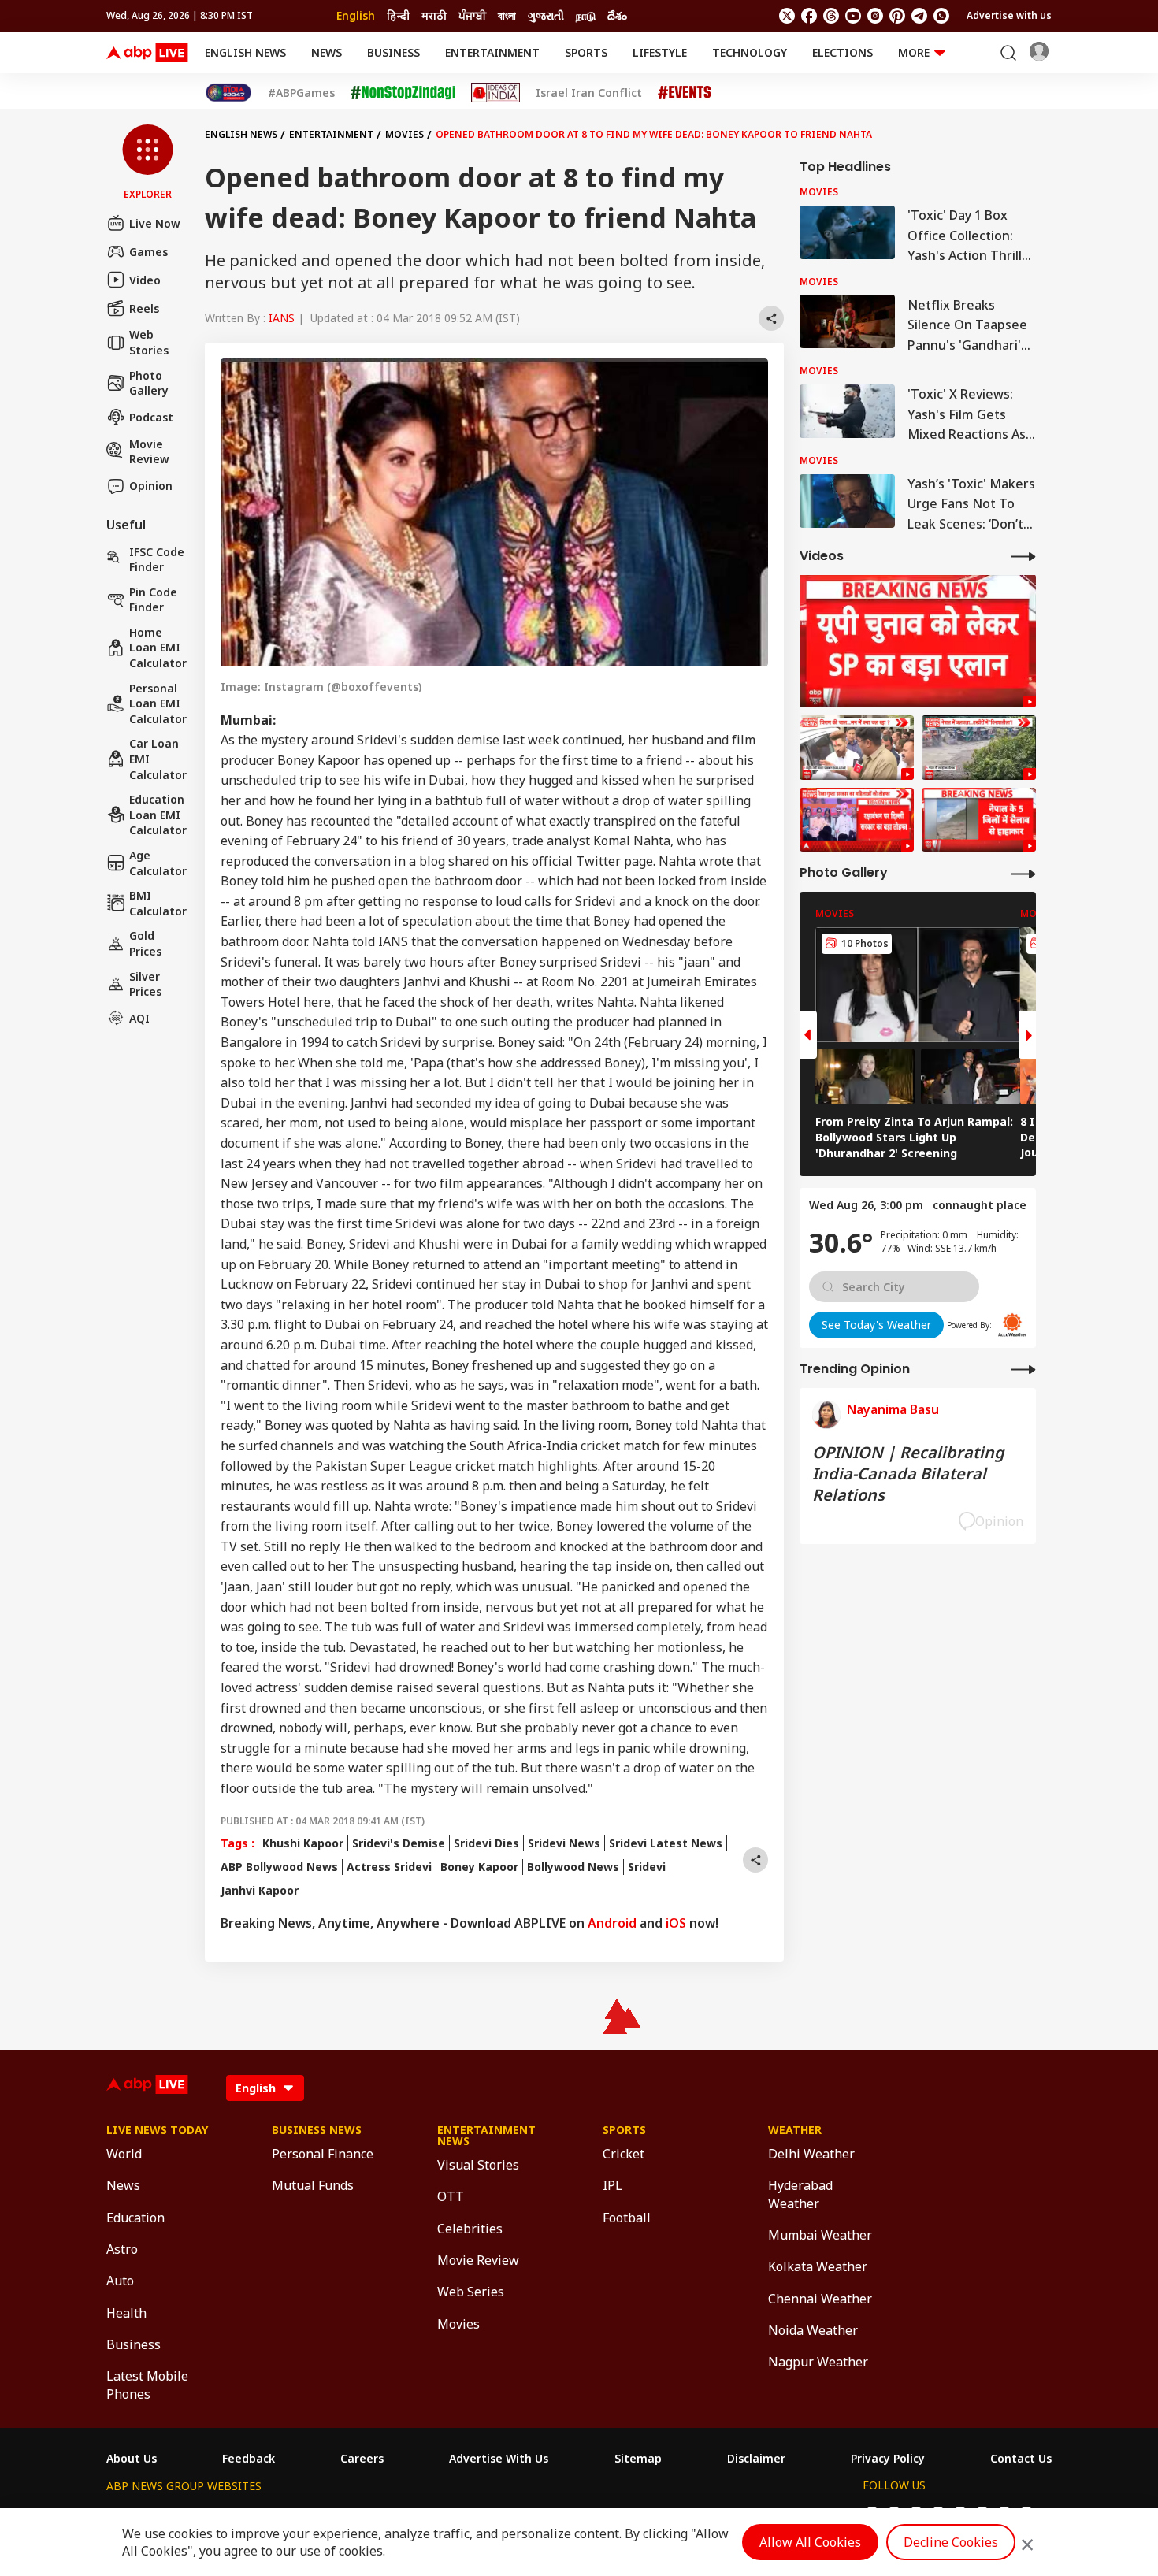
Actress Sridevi (389, 1867)
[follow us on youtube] (853, 16)
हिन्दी (398, 15)
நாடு (586, 15)
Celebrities (470, 2229)
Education (135, 2218)
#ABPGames (301, 93)
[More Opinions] (1023, 1369)
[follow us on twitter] (787, 16)
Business (393, 52)
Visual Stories (478, 2165)
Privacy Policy (888, 2459)
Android (612, 1923)
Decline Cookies (951, 2542)
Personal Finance (323, 2154)
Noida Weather (813, 2330)
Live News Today (157, 2130)
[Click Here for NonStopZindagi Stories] (403, 93)
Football (627, 2218)
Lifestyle (660, 52)
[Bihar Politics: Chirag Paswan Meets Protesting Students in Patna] (857, 748)
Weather (795, 2130)
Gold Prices (145, 943)
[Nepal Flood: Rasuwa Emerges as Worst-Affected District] (979, 748)
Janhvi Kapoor (260, 1890)
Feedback (249, 2459)
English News (245, 52)
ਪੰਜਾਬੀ (472, 15)
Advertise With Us (499, 2459)
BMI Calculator (158, 903)
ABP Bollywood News (279, 1867)
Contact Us (1021, 2459)
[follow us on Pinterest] (897, 16)
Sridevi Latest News (666, 1843)
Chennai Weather (820, 2299)
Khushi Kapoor (303, 1843)
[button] (148, 163)
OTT (451, 2196)
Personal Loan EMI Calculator (158, 703)
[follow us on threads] (831, 16)
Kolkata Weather (818, 2266)
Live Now (155, 223)
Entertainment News (486, 2136)
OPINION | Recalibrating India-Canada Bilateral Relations (908, 1473)
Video (145, 279)
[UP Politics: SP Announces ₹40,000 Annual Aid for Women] (918, 641)
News (327, 52)
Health (126, 2313)
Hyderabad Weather (800, 2194)
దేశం (617, 15)
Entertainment (492, 52)
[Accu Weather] (1012, 1325)
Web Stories (149, 342)
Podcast (151, 417)
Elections (843, 52)
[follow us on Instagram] (875, 16)
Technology (750, 52)
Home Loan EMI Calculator (158, 648)
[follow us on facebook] (809, 16)
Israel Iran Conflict (589, 93)
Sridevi (647, 1867)
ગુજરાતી (546, 15)
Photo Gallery (149, 382)
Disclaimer (756, 2459)
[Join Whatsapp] (941, 16)
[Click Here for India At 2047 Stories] (228, 93)
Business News (317, 2130)
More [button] (914, 52)
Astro (122, 2249)
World (124, 2154)
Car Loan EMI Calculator (158, 759)
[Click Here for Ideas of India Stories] (496, 93)
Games (148, 251)
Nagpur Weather (818, 2362)
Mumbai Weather (820, 2235)
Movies (405, 134)
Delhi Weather (811, 2154)
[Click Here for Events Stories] (685, 93)
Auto (120, 2281)
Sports (586, 52)
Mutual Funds (313, 2185)
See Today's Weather (876, 1324)
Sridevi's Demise (399, 1843)
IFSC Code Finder (157, 559)
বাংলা (507, 15)
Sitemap (638, 2459)
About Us (132, 2459)
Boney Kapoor (479, 1867)
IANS (282, 318)
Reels (144, 308)
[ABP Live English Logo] (147, 53)
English (356, 15)
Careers (362, 2459)
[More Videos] (1023, 556)
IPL (612, 2185)
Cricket (624, 2154)
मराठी (434, 15)
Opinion (151, 486)
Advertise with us (1009, 15)
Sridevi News (564, 1843)
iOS (676, 1923)
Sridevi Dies (486, 1843)
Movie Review (149, 451)
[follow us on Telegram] (919, 16)
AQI (139, 1018)
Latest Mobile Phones (147, 2385)
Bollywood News (573, 1867)
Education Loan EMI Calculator (158, 815)
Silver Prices (145, 984)
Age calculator (158, 863)
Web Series (471, 2292)
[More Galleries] (1023, 873)
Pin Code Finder (153, 599)
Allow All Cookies (810, 2542)
